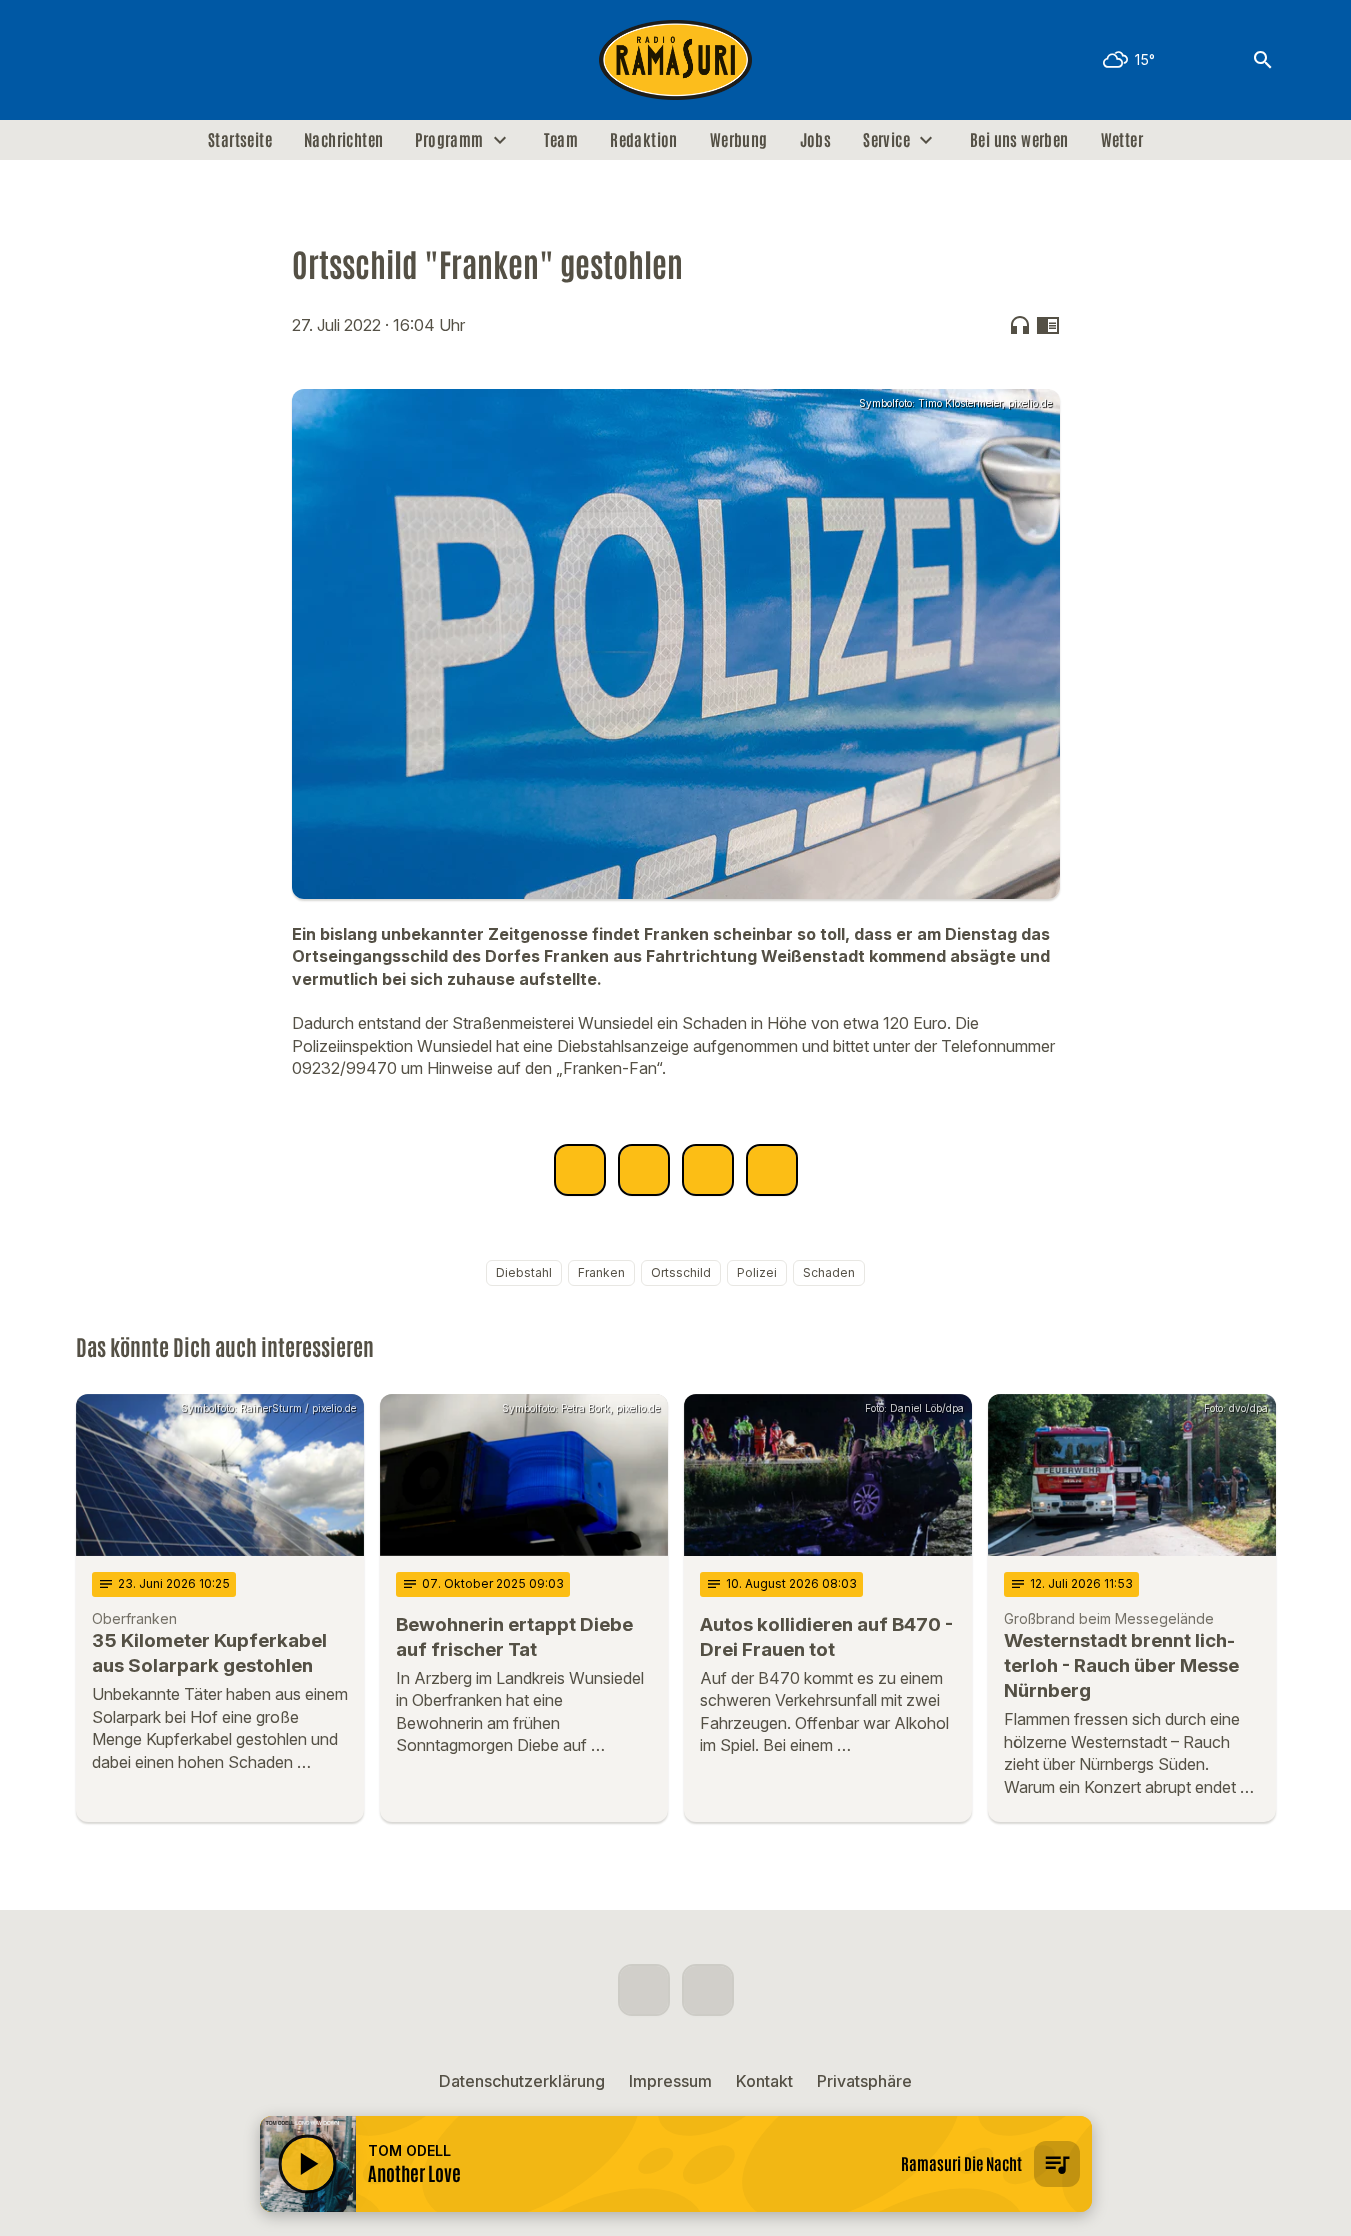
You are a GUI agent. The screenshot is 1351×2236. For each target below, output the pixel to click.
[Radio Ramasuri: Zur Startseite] (676, 60)
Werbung (739, 140)
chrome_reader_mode (1048, 325)
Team (561, 140)
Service (886, 140)
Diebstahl (524, 1272)
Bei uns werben (1019, 140)
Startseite (240, 140)
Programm (449, 140)
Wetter (1122, 140)
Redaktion (644, 140)
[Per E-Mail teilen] (772, 1170)
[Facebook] (96, 60)
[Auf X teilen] (644, 1170)
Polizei (757, 1272)
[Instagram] (136, 60)
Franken (601, 1272)
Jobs (816, 140)
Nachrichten (343, 140)
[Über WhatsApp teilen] (708, 1170)
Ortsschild (681, 1272)
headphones (1020, 325)
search (1263, 60)
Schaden (829, 1272)
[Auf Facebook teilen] (580, 1170)
